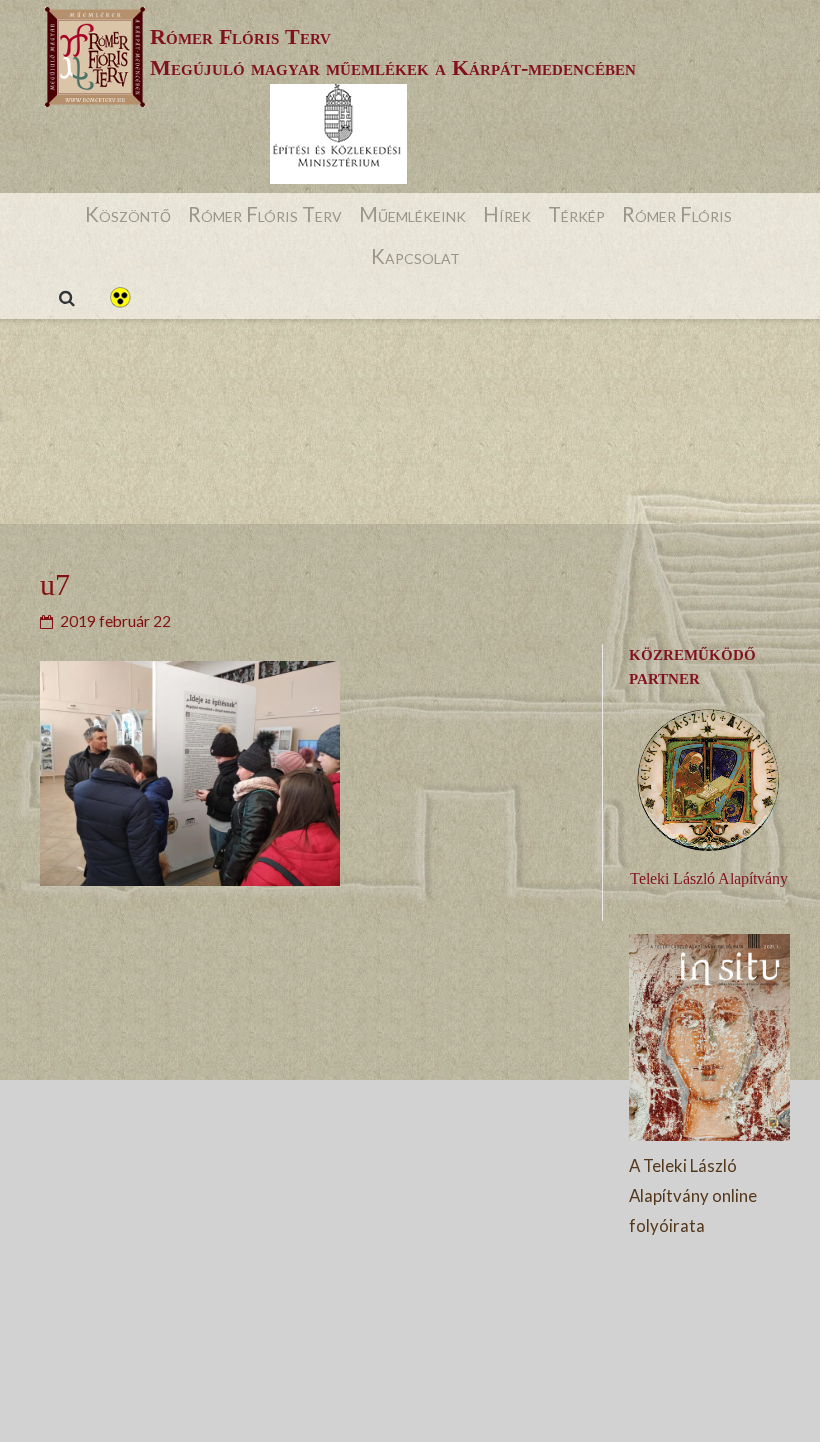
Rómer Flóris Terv (265, 214)
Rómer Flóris (677, 214)
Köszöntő (128, 214)
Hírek (507, 214)
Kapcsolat (415, 256)
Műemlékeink (412, 214)
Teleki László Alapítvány (709, 878)
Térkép (576, 214)
